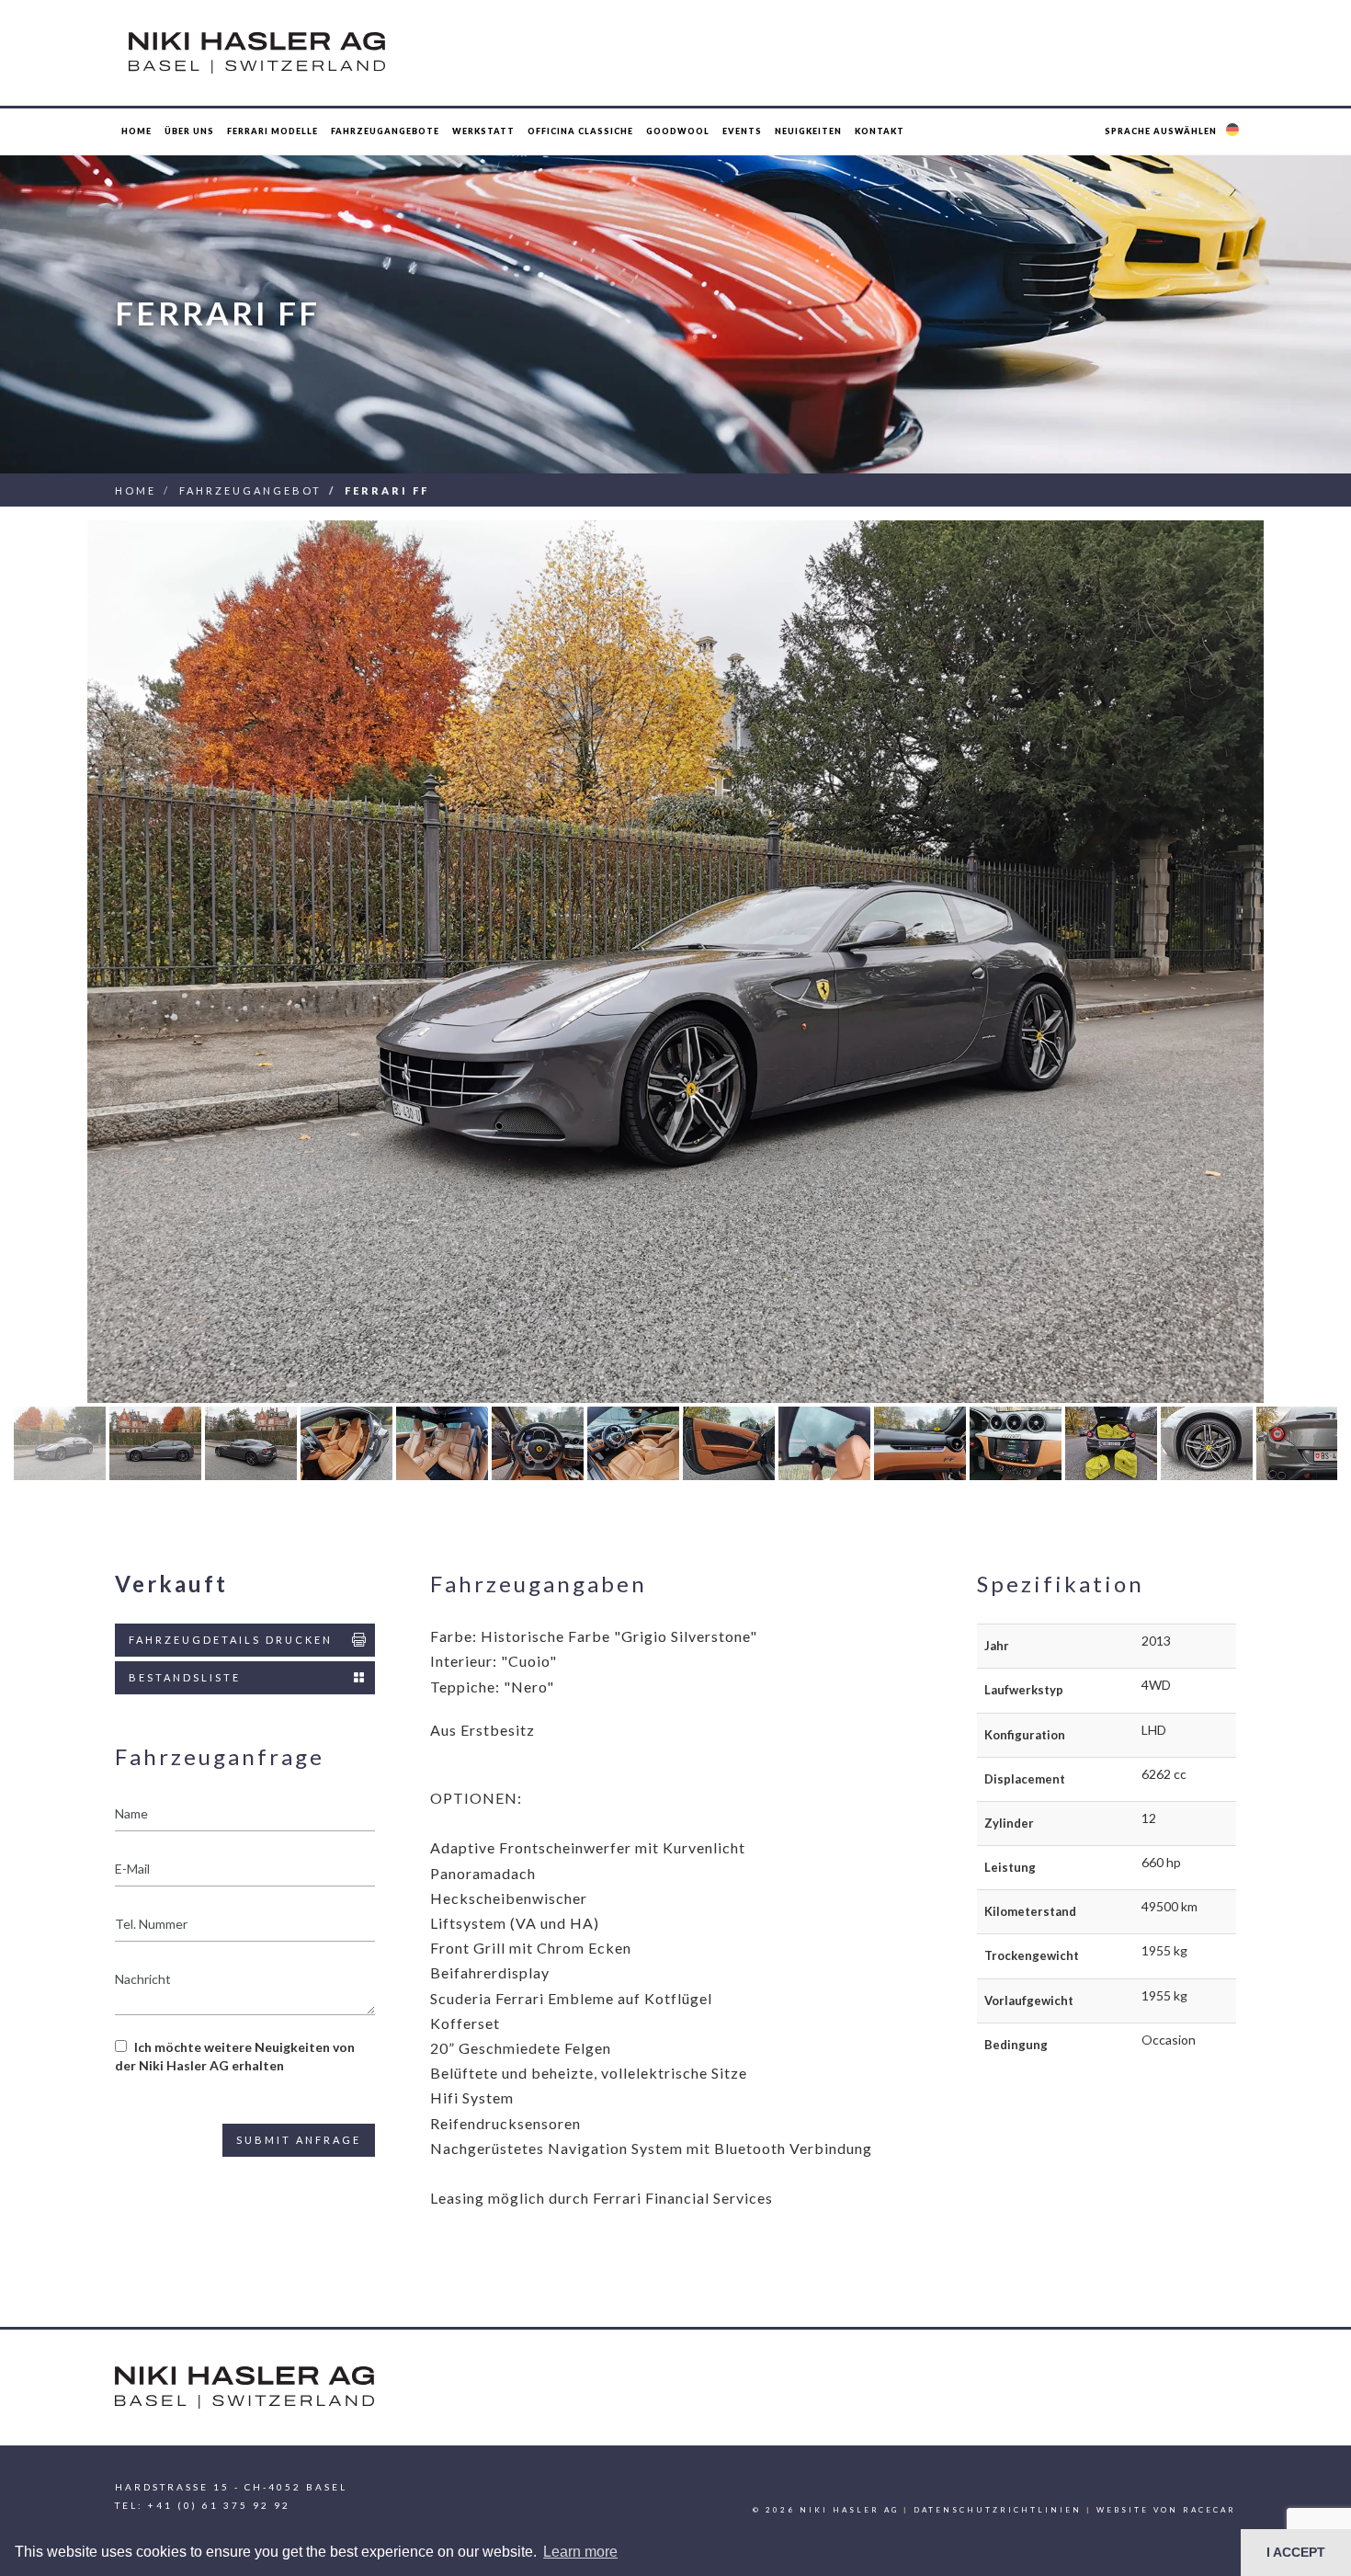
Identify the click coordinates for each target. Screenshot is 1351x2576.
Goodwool (678, 131)
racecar (1209, 2510)
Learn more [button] (580, 2552)
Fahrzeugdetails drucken (231, 1640)
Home (136, 131)
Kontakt (880, 131)
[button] (1174, 131)
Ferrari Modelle (272, 131)
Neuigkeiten (808, 131)
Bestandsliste (185, 1677)
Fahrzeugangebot (250, 490)
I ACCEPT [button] (1296, 2552)
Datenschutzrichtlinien (998, 2510)
